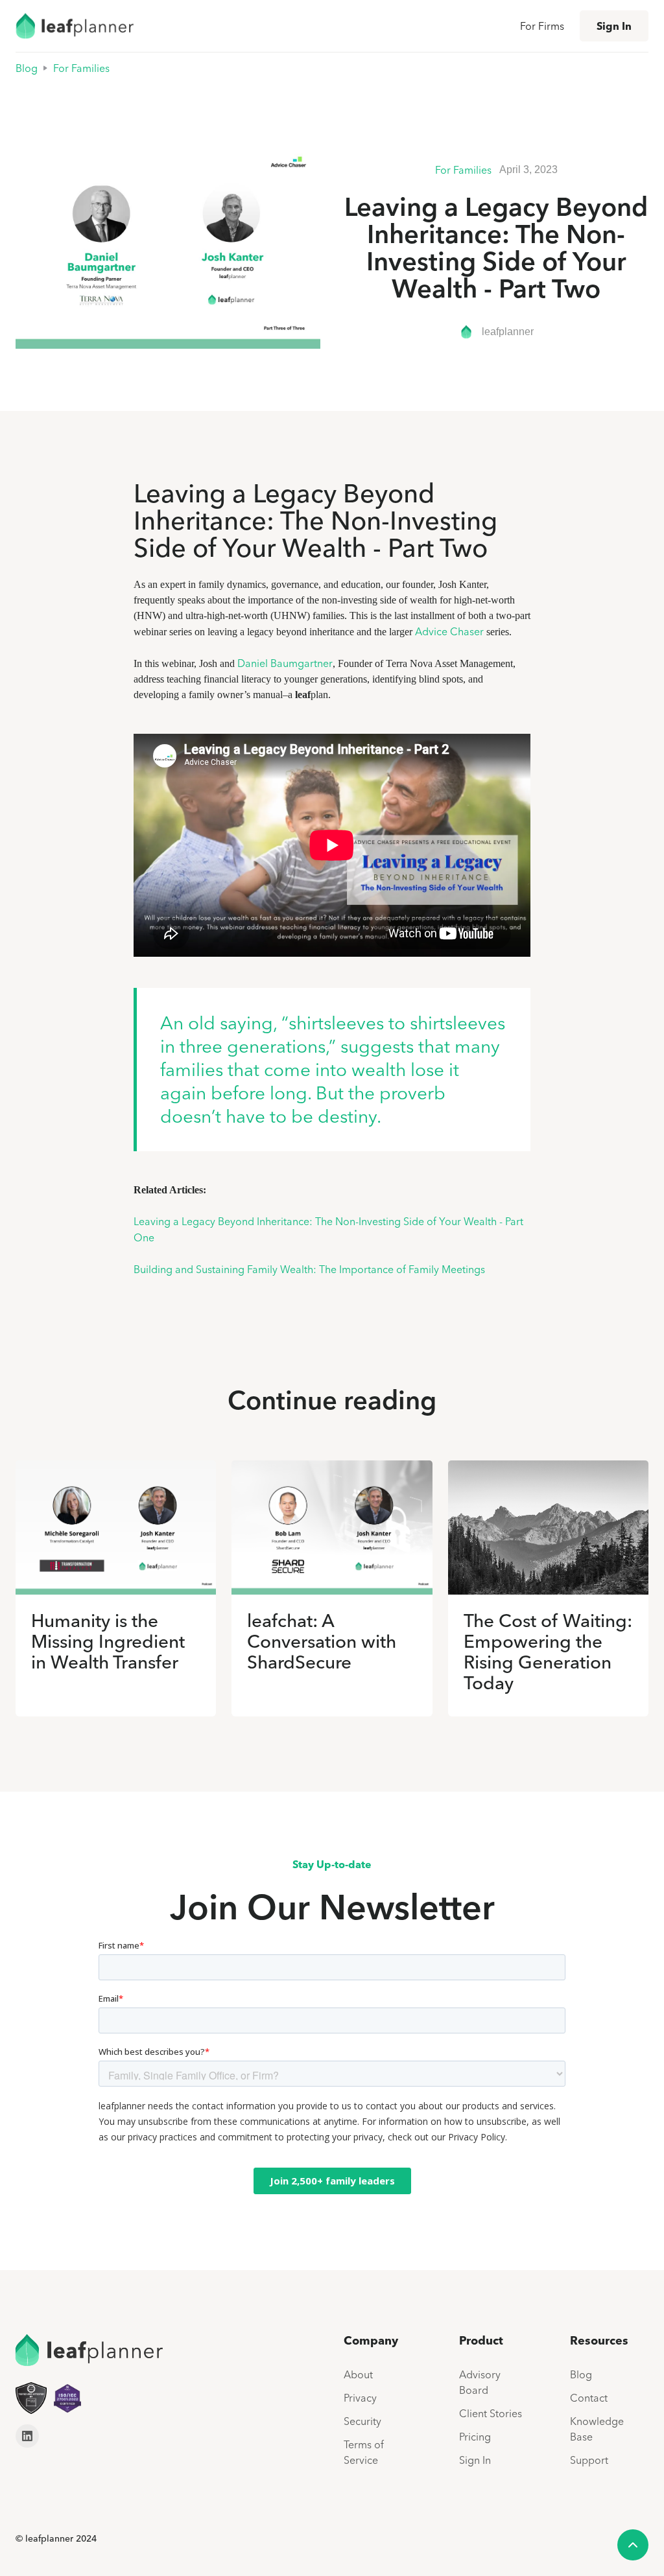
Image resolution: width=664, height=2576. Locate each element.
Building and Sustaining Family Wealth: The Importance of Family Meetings (309, 1269)
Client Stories (491, 2413)
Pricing (475, 2437)
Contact (589, 2398)
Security (362, 2421)
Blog (27, 68)
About (358, 2374)
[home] (74, 26)
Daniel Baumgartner (285, 663)
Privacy (360, 2398)
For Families (81, 68)
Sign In (614, 26)
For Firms (542, 26)
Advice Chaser (451, 631)
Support (589, 2460)
